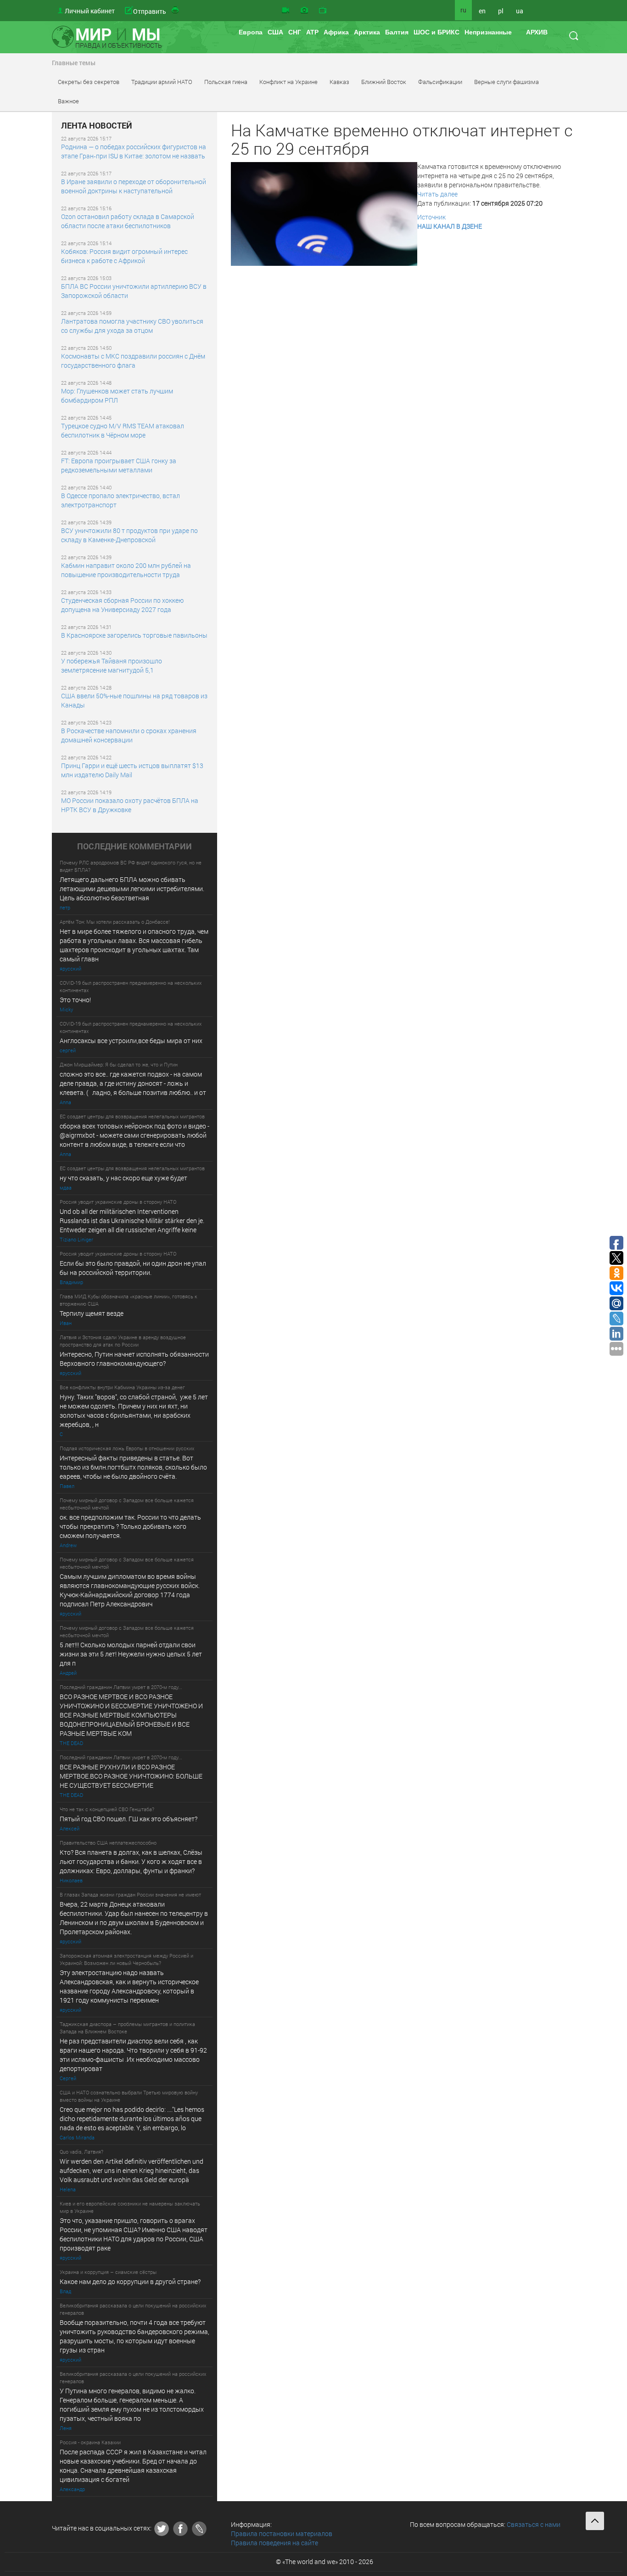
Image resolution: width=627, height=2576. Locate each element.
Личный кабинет (90, 11)
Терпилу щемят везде (92, 1313)
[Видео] (286, 11)
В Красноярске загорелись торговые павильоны (134, 635)
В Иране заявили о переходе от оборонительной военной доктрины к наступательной (134, 186)
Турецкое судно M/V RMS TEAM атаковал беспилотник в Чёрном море (123, 430)
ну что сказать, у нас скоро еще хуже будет (123, 1178)
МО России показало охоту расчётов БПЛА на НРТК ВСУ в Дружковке (130, 805)
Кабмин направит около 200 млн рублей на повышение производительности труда (126, 570)
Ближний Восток (384, 82)
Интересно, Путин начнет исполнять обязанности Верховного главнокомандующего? (134, 1359)
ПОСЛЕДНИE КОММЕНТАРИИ (134, 847)
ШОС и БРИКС (437, 32)
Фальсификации (440, 82)
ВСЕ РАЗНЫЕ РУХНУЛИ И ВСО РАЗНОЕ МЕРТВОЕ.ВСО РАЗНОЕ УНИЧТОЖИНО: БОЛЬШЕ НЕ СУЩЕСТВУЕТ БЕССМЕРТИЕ (131, 1776)
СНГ (295, 32)
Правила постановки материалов (282, 2534)
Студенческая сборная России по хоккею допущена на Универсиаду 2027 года (122, 605)
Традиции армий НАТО (162, 82)
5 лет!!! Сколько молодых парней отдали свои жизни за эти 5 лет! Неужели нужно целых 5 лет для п (132, 1654)
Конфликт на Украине (288, 82)
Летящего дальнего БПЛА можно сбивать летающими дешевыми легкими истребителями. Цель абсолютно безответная (132, 889)
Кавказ (339, 82)
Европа (251, 32)
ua (520, 11)
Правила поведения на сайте (274, 2543)
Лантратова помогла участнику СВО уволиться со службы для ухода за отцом (132, 326)
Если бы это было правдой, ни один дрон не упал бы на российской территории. (133, 1268)
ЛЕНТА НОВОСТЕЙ (97, 126)
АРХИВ (537, 32)
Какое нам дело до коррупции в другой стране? (130, 2281)
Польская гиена (226, 82)
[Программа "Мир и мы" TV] (323, 11)
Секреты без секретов (89, 82)
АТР (312, 32)
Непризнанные (488, 32)
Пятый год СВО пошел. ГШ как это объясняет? (129, 1819)
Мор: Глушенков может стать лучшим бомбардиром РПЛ (117, 396)
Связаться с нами (534, 2524)
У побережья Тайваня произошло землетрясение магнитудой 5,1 (112, 665)
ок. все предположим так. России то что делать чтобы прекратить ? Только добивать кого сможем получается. (130, 1526)
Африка (336, 32)
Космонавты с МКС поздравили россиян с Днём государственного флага (133, 361)
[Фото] (304, 11)
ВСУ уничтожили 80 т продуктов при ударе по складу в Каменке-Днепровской (129, 535)
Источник (431, 217)
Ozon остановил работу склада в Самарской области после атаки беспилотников (128, 221)
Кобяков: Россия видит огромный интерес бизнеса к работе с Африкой (124, 256)
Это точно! (75, 1000)
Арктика (367, 32)
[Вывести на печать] (176, 11)
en (482, 11)
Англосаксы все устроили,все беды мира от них (131, 1041)
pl (501, 11)
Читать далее (437, 194)
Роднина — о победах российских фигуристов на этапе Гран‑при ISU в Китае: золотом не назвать (134, 151)
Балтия (397, 32)
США (275, 32)
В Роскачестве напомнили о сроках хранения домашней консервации (129, 735)
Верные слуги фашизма (507, 82)
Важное (68, 101)
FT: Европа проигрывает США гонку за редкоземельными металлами (119, 465)
